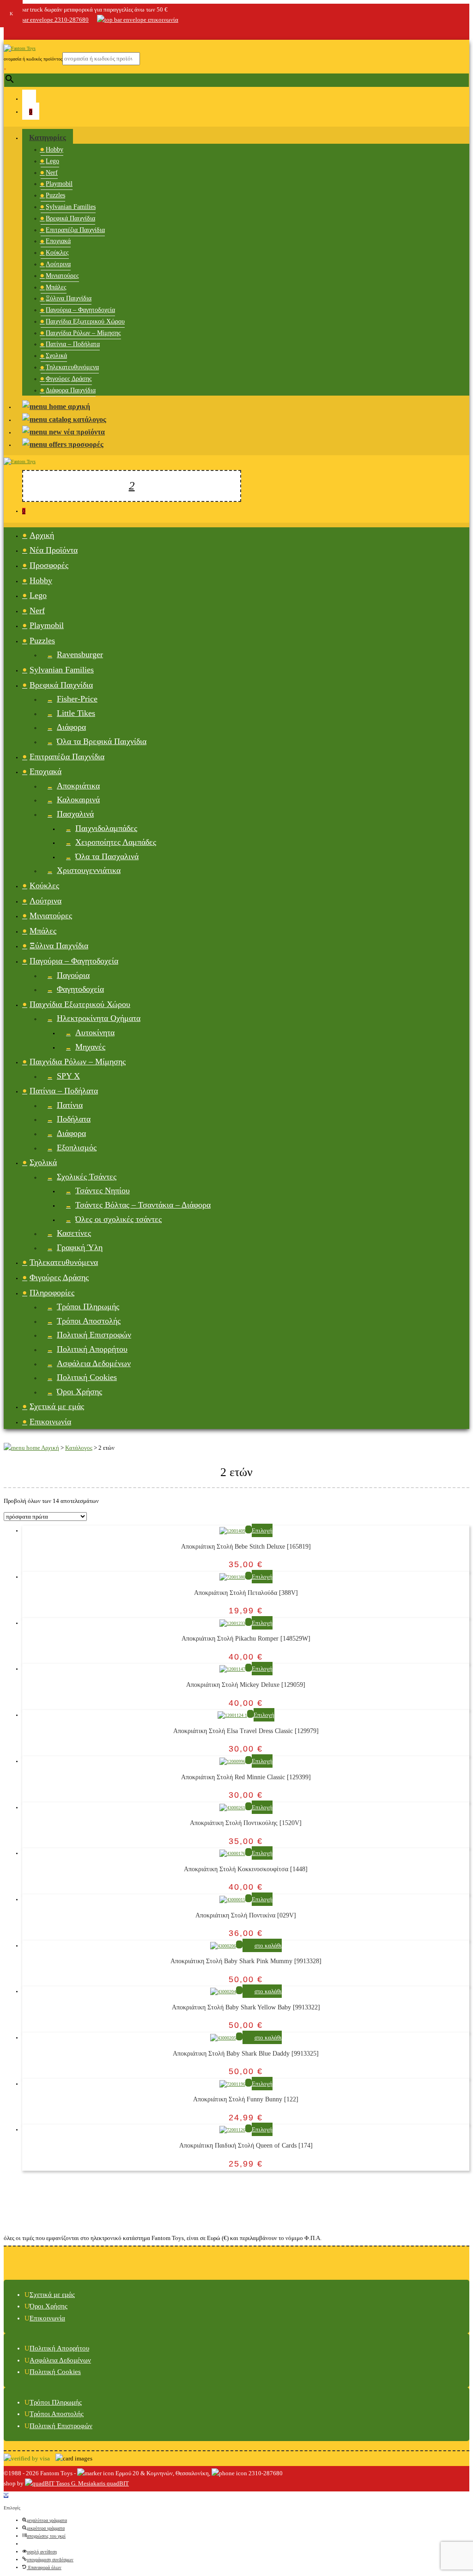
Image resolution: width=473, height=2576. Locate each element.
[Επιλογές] (6, 2495)
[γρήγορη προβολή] (249, 1529)
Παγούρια (73, 975)
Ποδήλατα (74, 1119)
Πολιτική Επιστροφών (94, 1335)
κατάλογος (89, 419)
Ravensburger (80, 654)
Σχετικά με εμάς (57, 1406)
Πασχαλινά (75, 814)
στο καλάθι (268, 1945)
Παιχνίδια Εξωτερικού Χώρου (85, 321)
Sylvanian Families (71, 207)
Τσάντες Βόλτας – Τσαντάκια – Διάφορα (143, 1205)
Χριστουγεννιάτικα (89, 870)
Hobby (55, 150)
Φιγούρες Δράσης (69, 379)
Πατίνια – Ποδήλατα (73, 344)
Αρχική (42, 535)
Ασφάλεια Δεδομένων (94, 1363)
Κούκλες (57, 253)
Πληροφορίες (52, 1293)
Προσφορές (49, 565)
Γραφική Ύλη (80, 1247)
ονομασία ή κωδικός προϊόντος (33, 59)
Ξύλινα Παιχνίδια (69, 298)
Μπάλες (56, 287)
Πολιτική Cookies (87, 1377)
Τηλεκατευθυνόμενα (72, 367)
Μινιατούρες (62, 276)
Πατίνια (70, 1105)
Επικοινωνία (50, 1422)
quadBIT (117, 2483)
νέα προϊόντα (83, 432)
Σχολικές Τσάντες (87, 1177)
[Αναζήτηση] (132, 486)
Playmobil (59, 184)
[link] (9, 32)
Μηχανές (90, 1047)
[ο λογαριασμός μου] (29, 98)
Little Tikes (76, 713)
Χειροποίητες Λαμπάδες (116, 842)
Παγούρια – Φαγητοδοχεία (80, 310)
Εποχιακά (58, 241)
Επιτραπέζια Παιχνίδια (75, 230)
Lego (52, 161)
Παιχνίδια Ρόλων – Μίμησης (83, 333)
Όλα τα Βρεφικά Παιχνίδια (102, 741)
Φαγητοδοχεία (80, 989)
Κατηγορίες (48, 137)
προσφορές (85, 444)
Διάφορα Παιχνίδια (71, 390)
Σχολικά (56, 356)
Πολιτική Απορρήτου (92, 1349)
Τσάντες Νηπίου (103, 1190)
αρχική (78, 406)
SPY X (68, 1076)
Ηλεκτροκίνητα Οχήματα (99, 1018)
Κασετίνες (74, 1233)
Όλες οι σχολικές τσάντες (118, 1219)
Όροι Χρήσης (79, 1392)
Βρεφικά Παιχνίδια (70, 218)
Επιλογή (262, 1530)
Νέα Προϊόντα (54, 550)
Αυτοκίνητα (95, 1032)
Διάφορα (71, 727)
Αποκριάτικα (78, 786)
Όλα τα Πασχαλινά (107, 856)
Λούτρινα (58, 264)
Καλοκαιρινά (78, 800)
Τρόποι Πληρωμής (88, 1306)
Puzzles (55, 195)
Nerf (52, 173)
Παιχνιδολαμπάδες (106, 828)
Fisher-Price (77, 699)
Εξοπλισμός (77, 1148)
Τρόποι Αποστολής (89, 1321)
